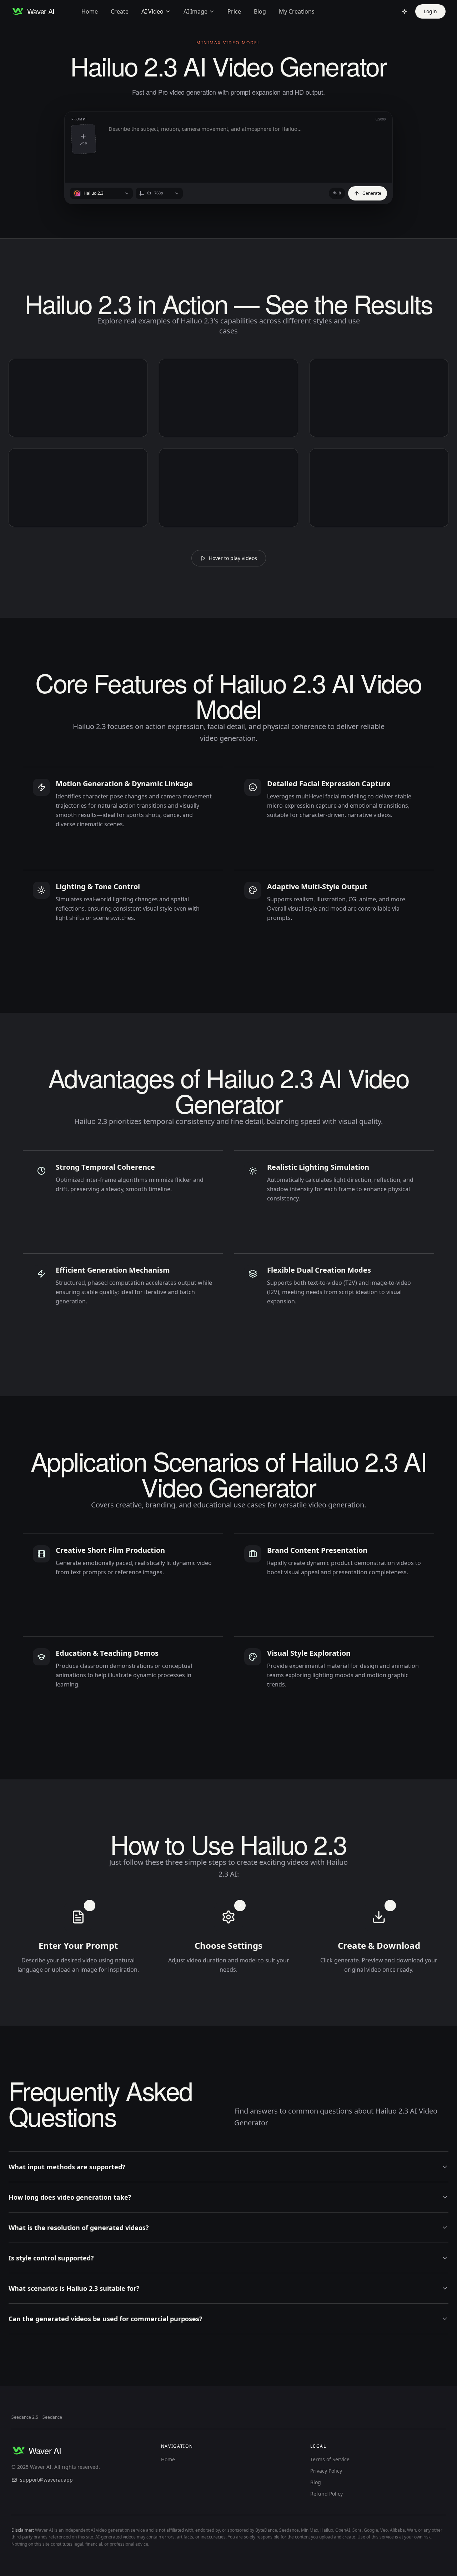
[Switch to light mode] (405, 11)
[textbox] (247, 149)
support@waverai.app (46, 2480)
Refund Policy (327, 2494)
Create (120, 11)
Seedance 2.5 (25, 2417)
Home (90, 11)
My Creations (297, 11)
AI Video (152, 11)
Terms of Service (330, 2459)
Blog (260, 11)
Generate (372, 193)
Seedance (52, 2417)
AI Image (195, 11)
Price (234, 11)
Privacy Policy (326, 2471)
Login (430, 11)
